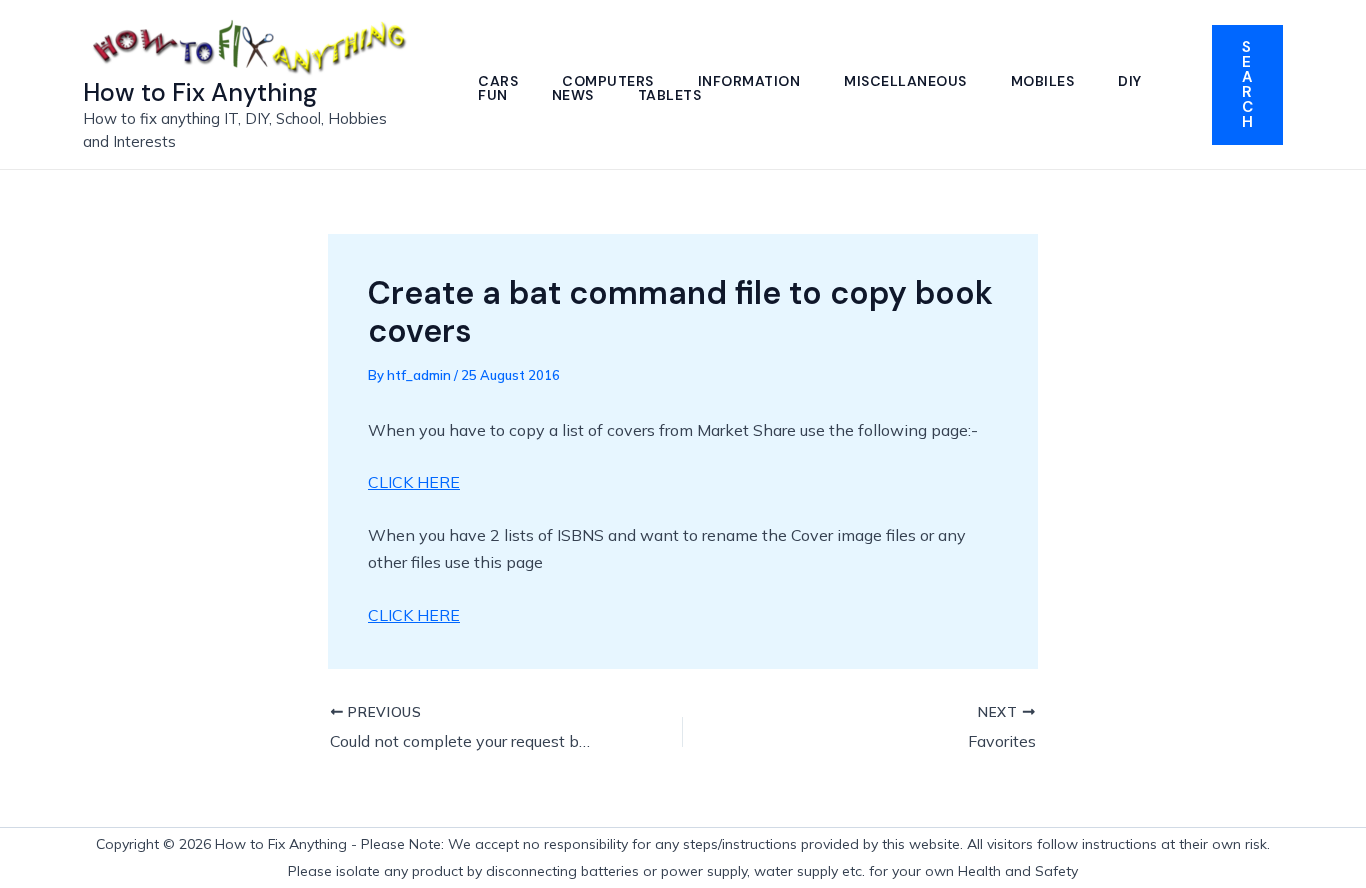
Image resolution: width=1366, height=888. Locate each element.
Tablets (670, 95)
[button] (1247, 85)
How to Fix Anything (200, 92)
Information (749, 81)
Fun (493, 95)
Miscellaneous (905, 81)
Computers (608, 81)
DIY (1130, 81)
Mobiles (1043, 81)
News (573, 95)
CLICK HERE (414, 482)
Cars (498, 81)
